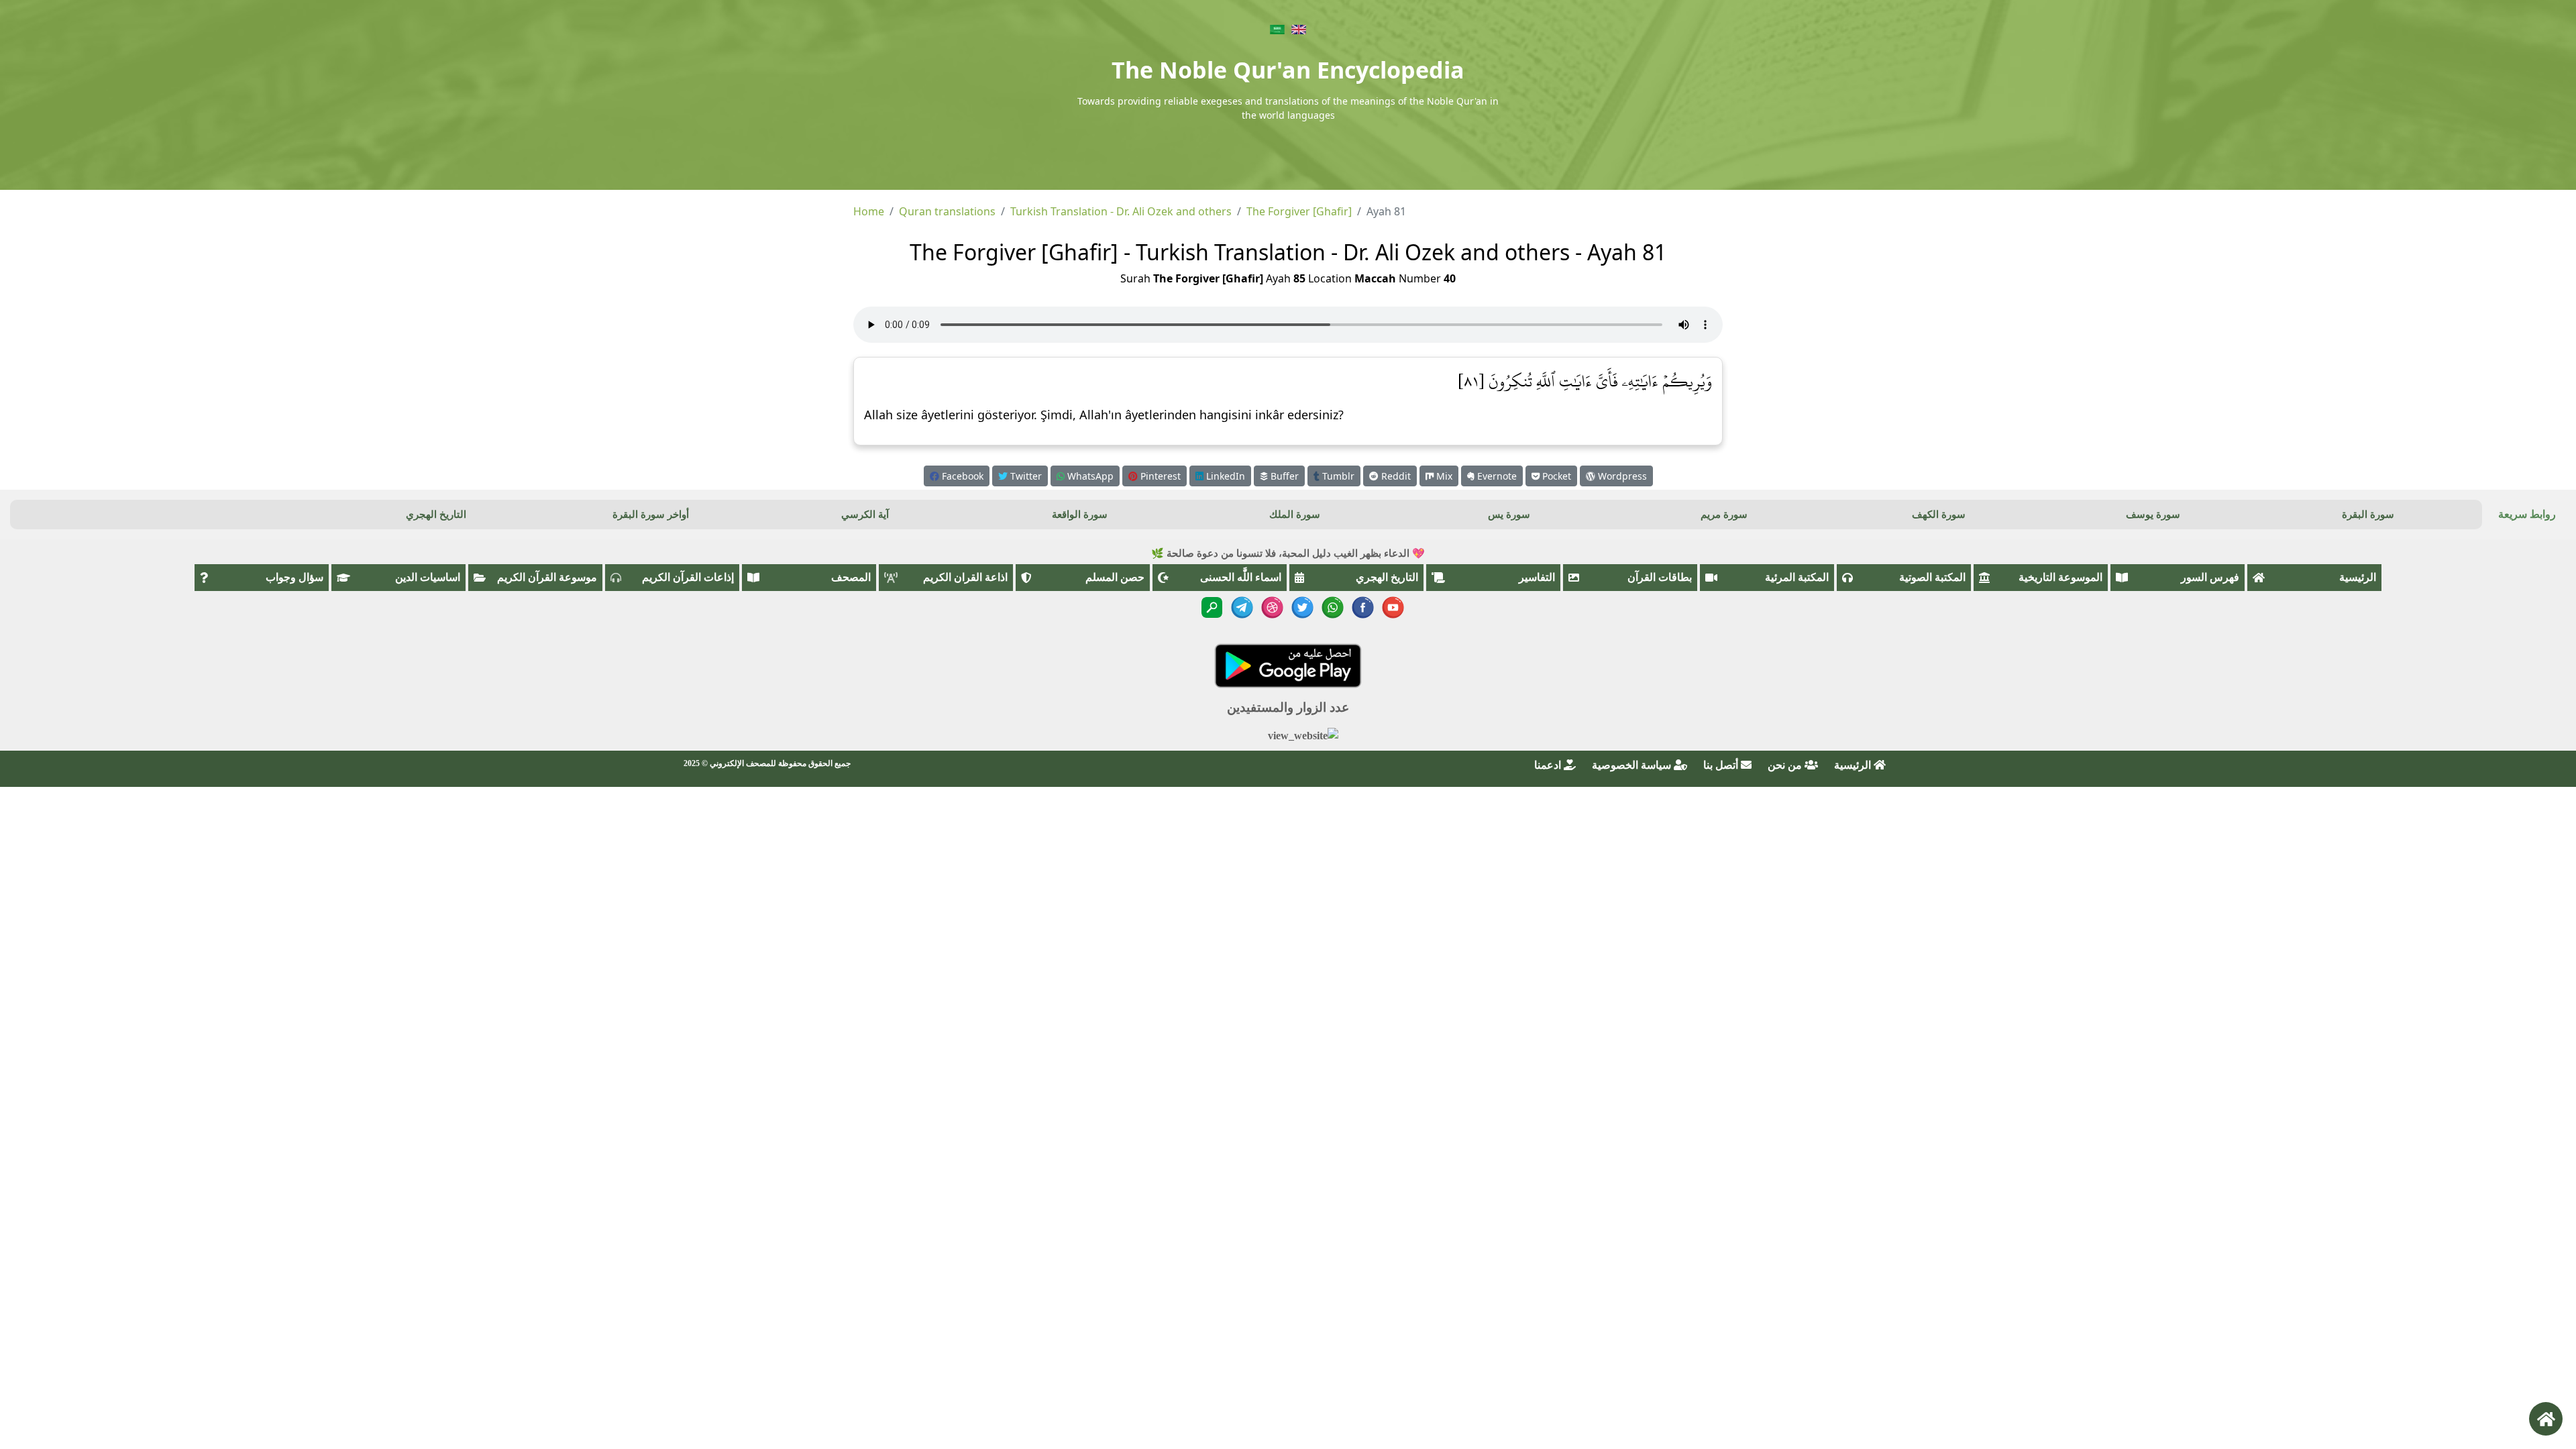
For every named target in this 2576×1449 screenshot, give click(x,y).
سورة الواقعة (1080, 515)
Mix (1443, 476)
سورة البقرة (2368, 515)
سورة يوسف (2153, 515)
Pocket (1555, 476)
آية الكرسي (865, 515)
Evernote (1496, 476)
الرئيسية (2358, 577)
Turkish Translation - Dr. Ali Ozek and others (1121, 211)
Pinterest (1159, 476)
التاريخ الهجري (436, 515)
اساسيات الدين (428, 577)
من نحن (1786, 765)
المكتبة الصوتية (1932, 577)
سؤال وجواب (294, 577)
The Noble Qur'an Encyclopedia (1288, 70)
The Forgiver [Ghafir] (1299, 211)
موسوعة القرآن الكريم (547, 577)
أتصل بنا (1722, 765)
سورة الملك (1295, 515)
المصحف (851, 577)
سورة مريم (1724, 515)
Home (869, 211)
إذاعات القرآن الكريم (688, 577)
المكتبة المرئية (1797, 577)
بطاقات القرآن (1660, 577)
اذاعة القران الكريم (965, 577)
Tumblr (1337, 476)
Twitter (1025, 476)
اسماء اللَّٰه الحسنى (1241, 577)
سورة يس (1509, 515)
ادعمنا (1549, 765)
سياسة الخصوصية (1633, 765)
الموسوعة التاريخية (2060, 577)
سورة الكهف (1939, 515)
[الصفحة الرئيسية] (2546, 1419)
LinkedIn (1224, 476)
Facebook (961, 476)
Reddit (1395, 476)
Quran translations (947, 211)
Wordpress (1621, 476)
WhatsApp (1089, 476)
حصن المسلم (1115, 577)
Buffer (1283, 476)
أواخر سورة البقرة (651, 515)
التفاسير (1537, 577)
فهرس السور (2210, 577)
